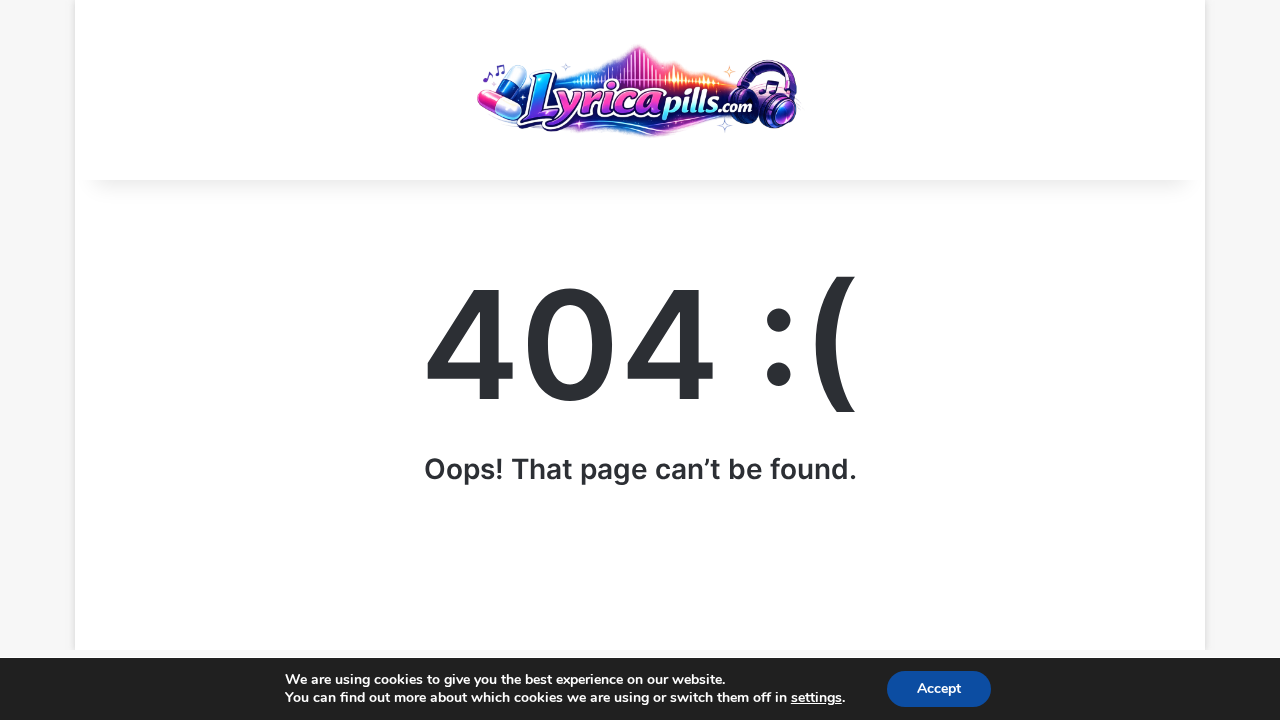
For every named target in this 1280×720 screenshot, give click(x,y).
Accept (939, 688)
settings (816, 698)
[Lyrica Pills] (640, 90)
